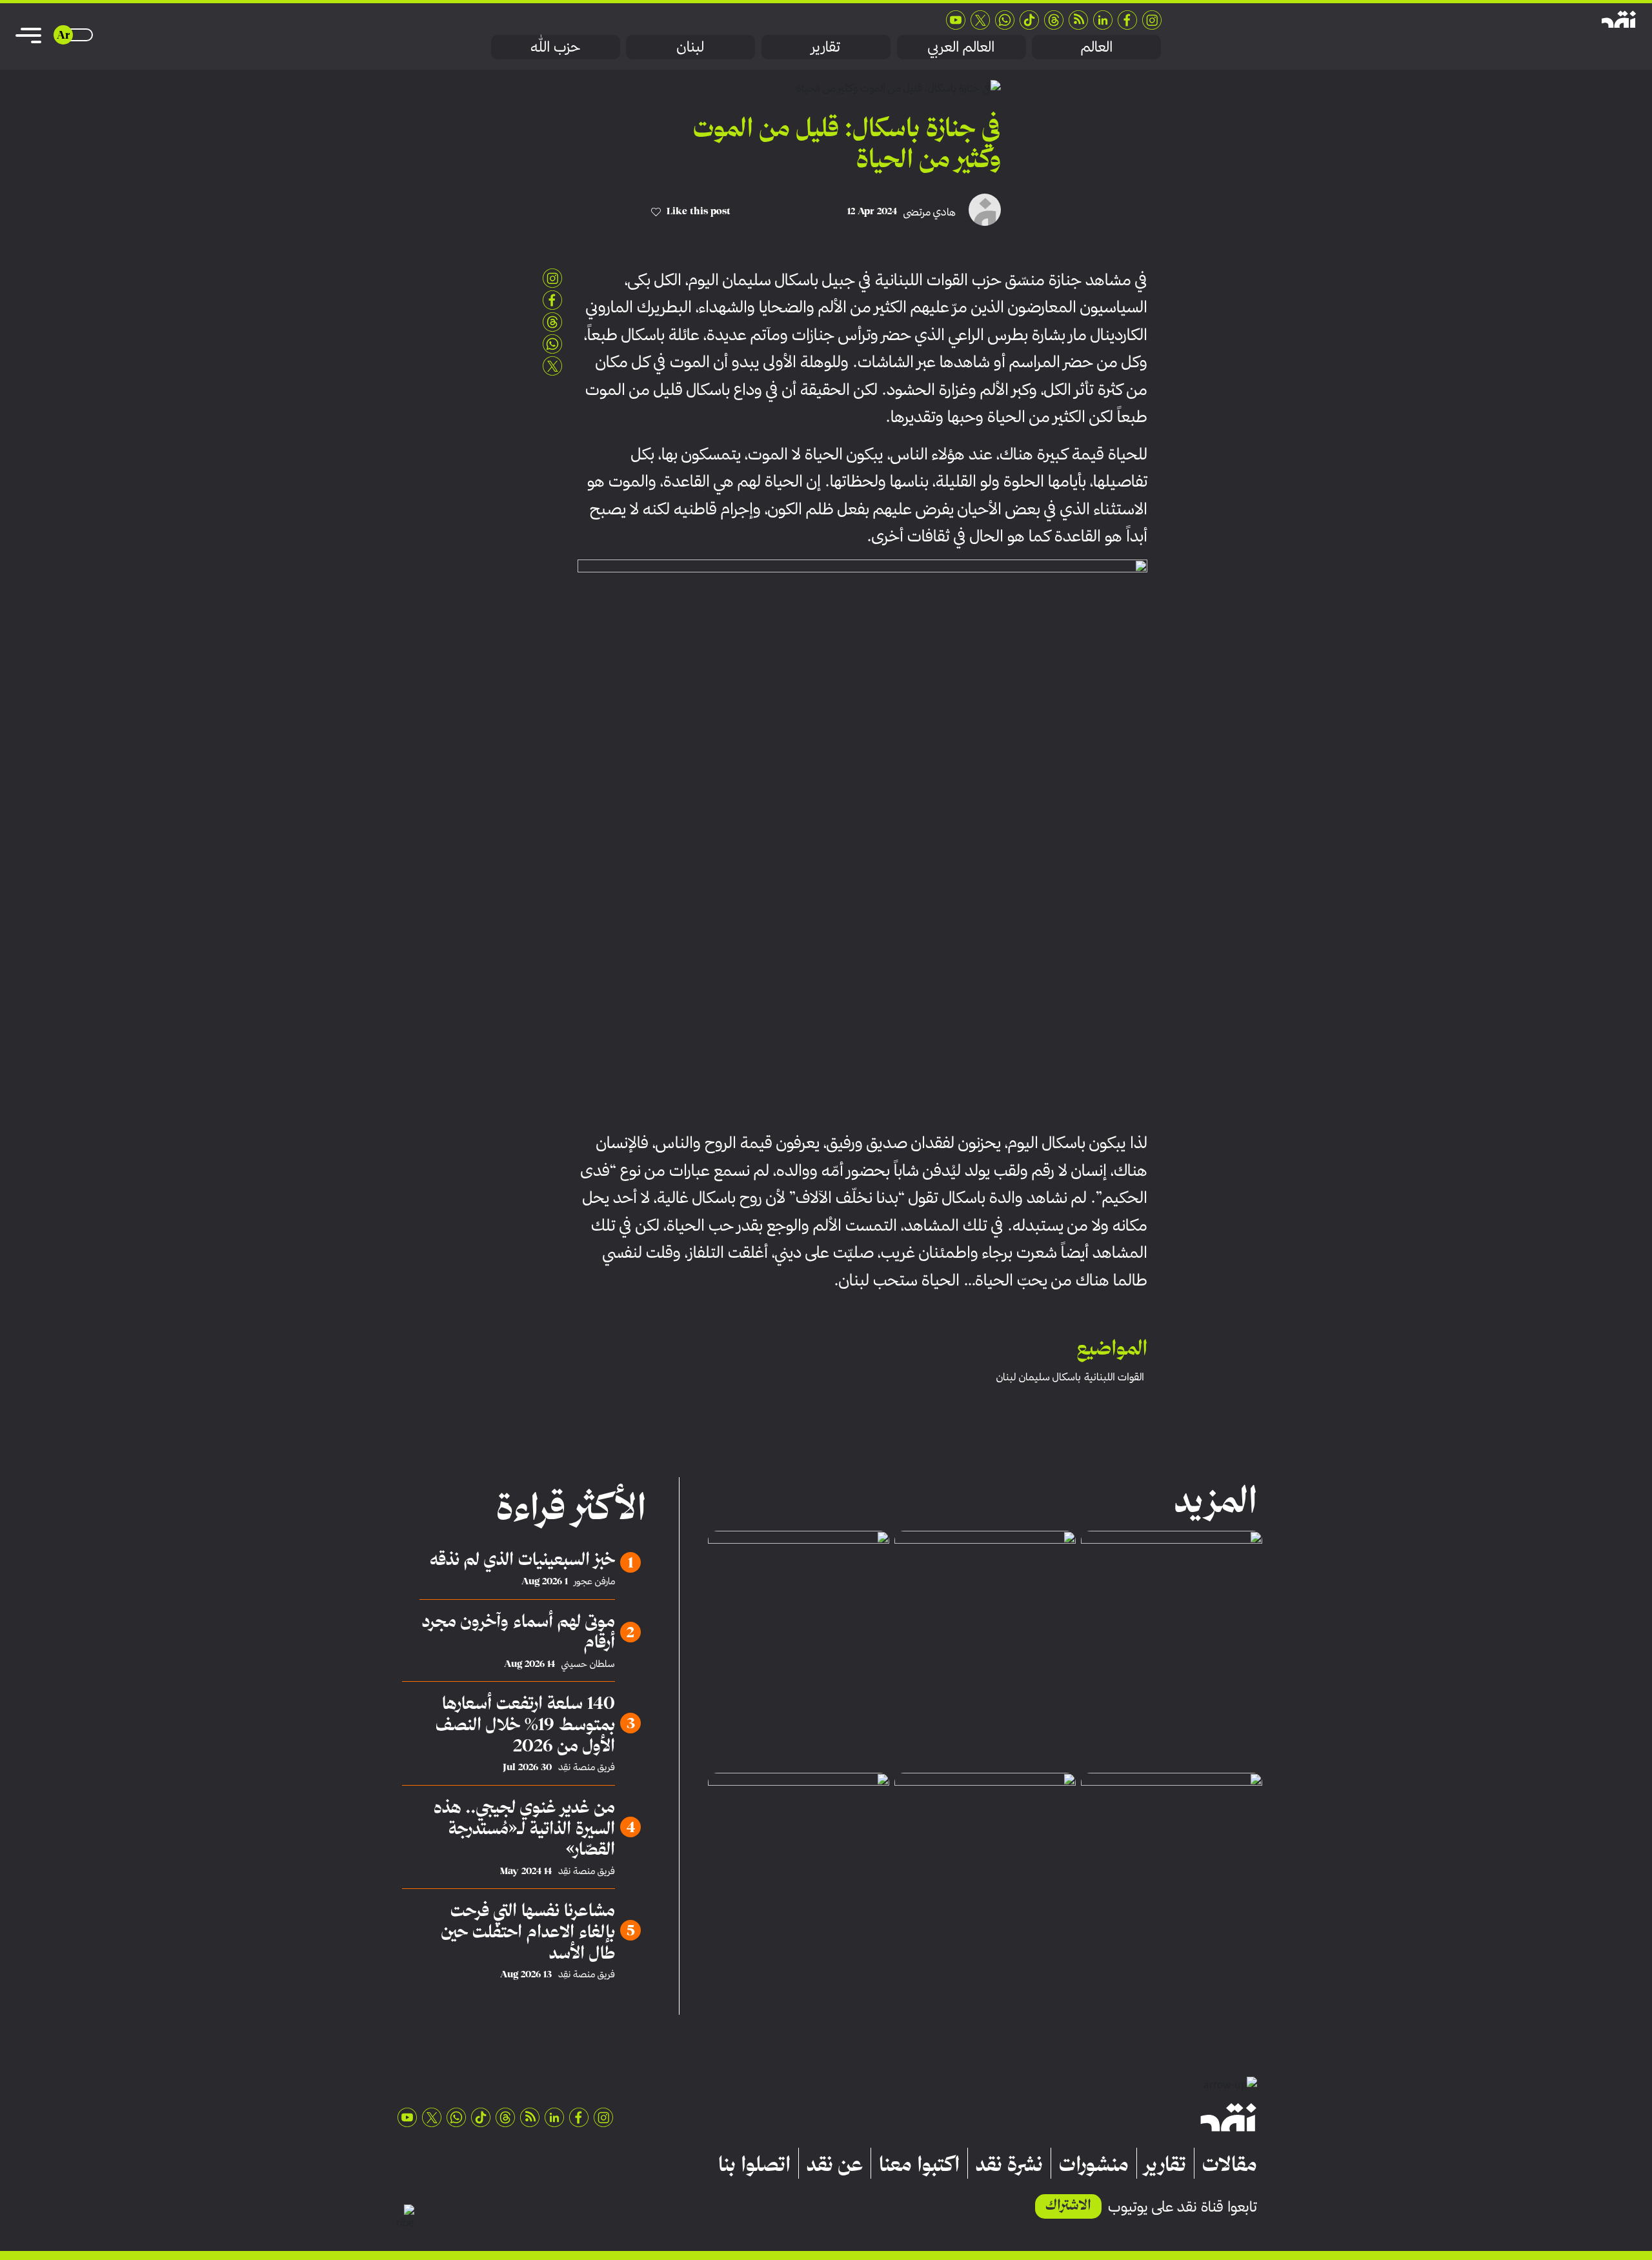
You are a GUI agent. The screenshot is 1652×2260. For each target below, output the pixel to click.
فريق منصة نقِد (587, 1767)
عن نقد (835, 2163)
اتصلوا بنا (754, 2163)
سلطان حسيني (588, 1664)
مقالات (1230, 2163)
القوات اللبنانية (1114, 1377)
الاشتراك (1068, 2205)
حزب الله (555, 46)
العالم (1097, 46)
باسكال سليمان (1050, 1377)
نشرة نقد (1009, 2163)
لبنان (690, 46)
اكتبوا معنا (919, 2163)
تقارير (826, 46)
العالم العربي (961, 46)
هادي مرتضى (930, 212)
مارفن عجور (595, 1581)
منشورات (1094, 2163)
